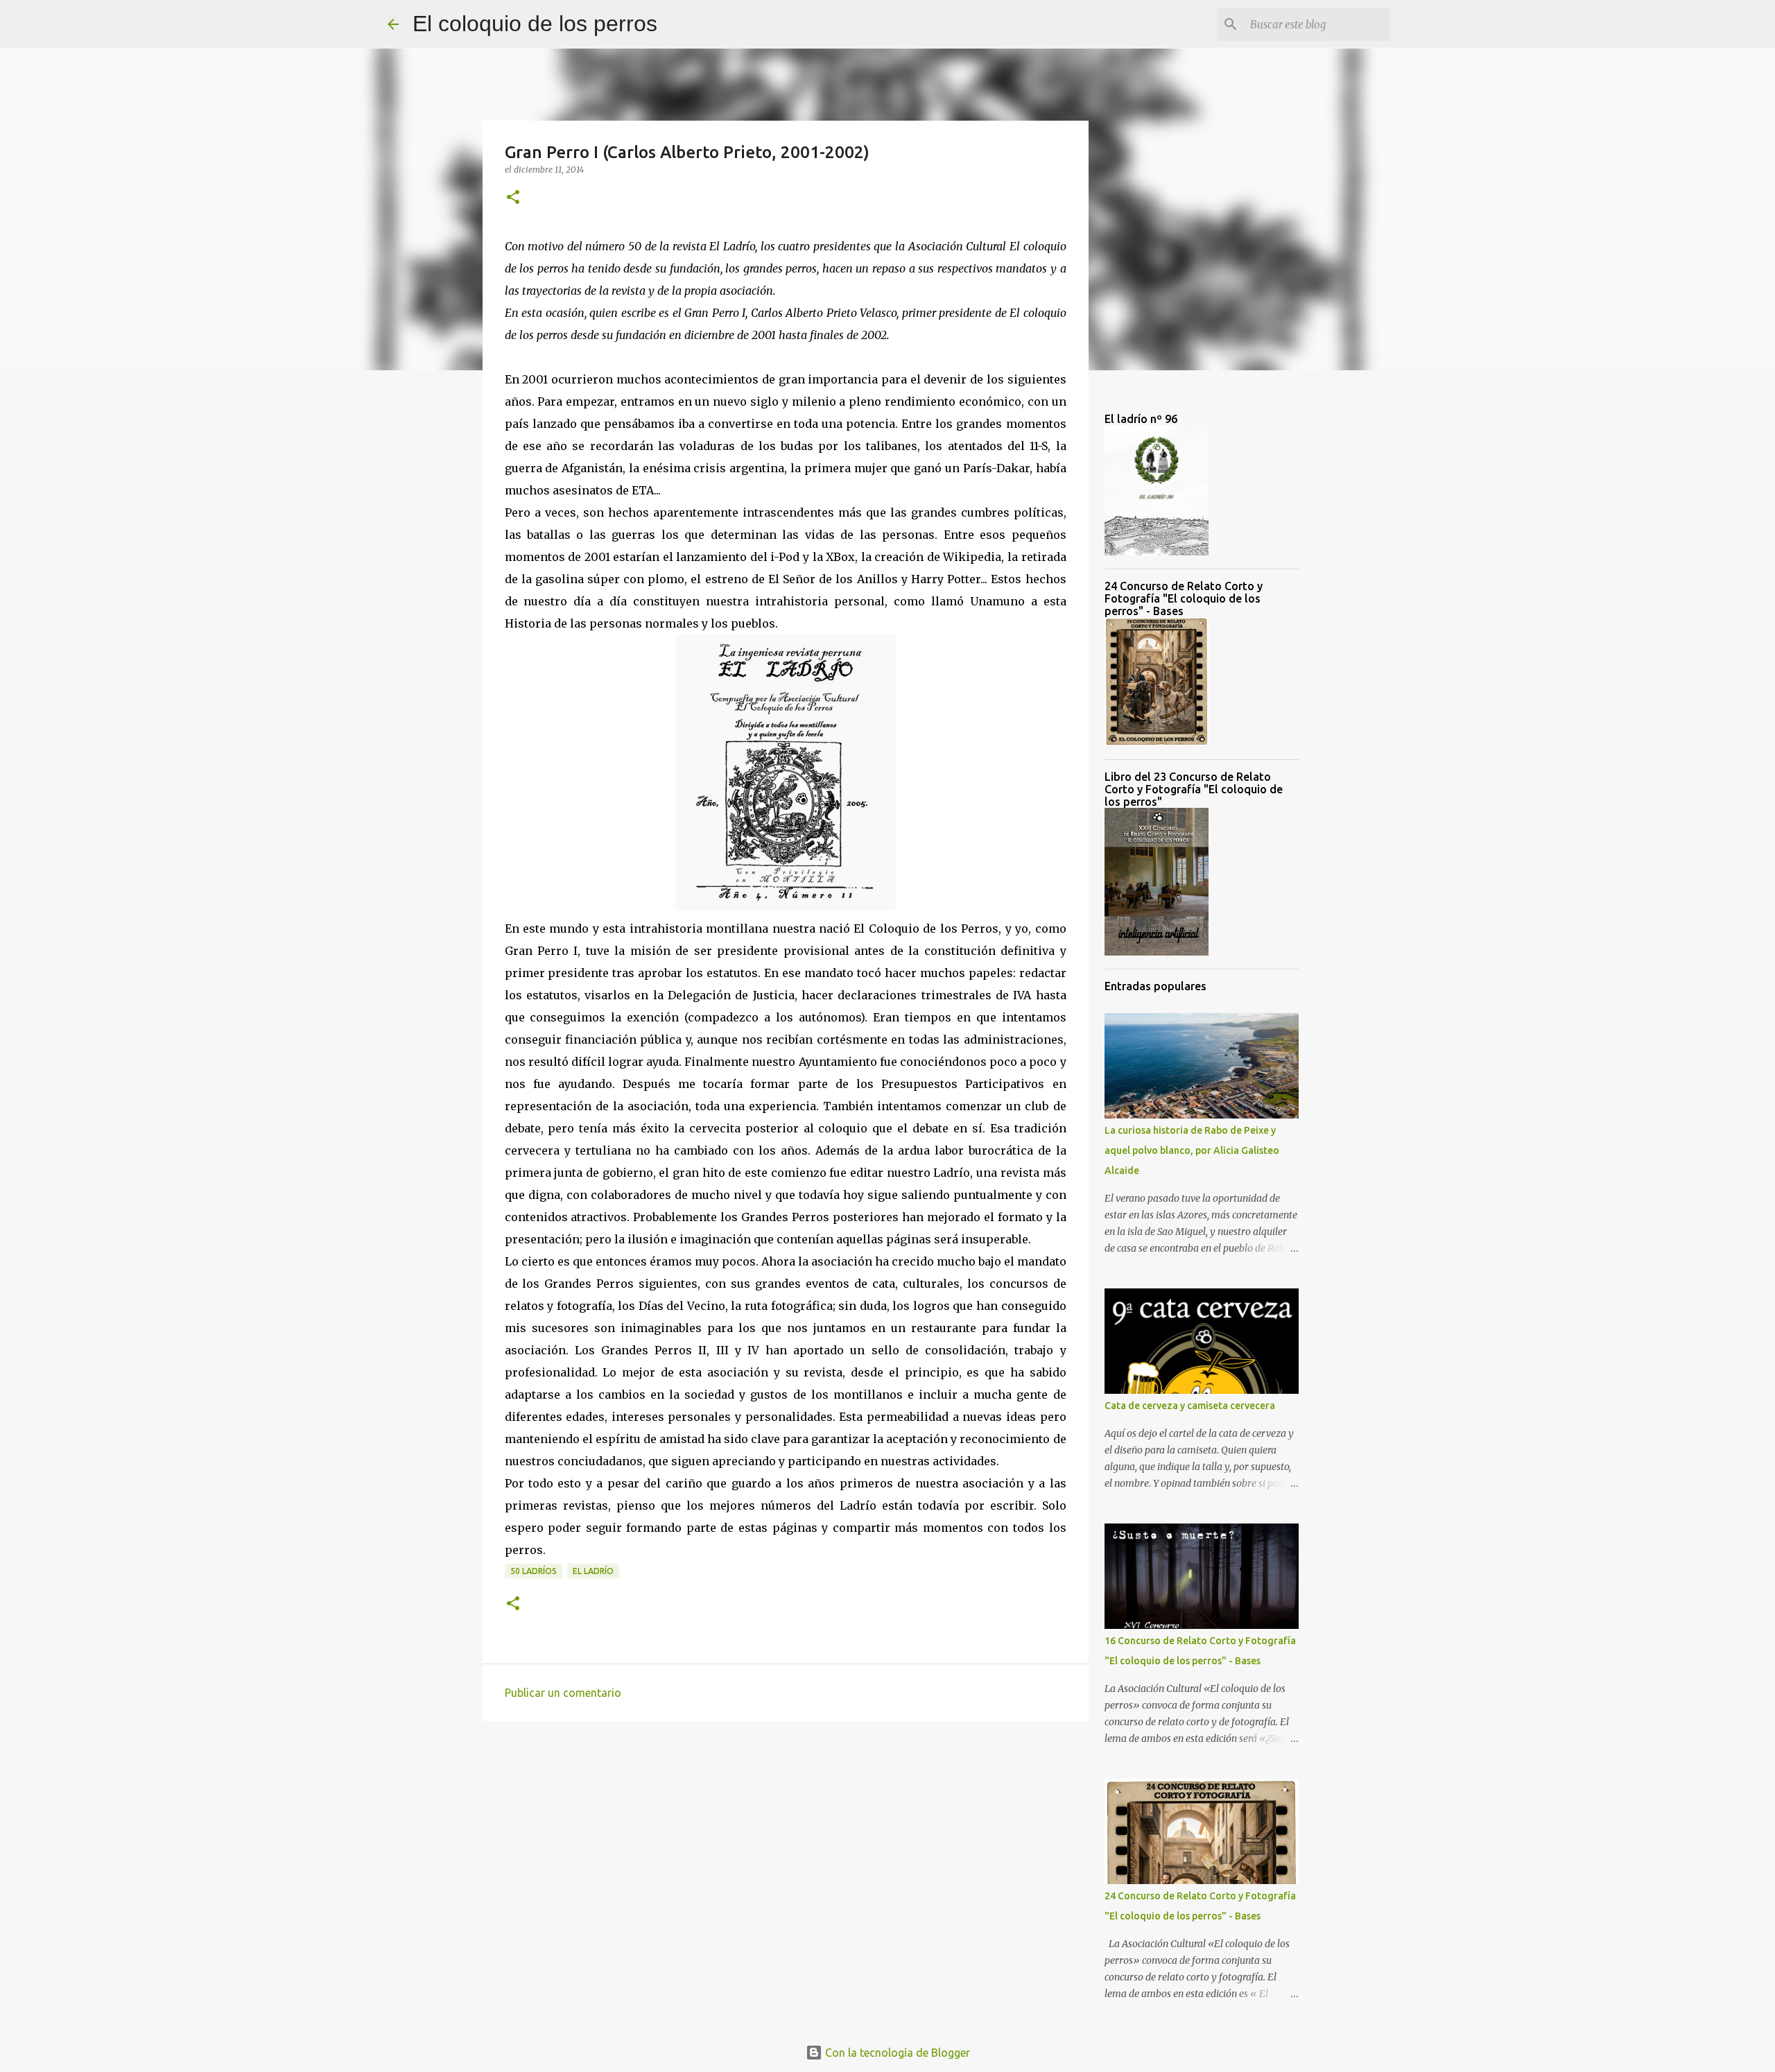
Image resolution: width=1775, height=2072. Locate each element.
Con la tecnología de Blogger (896, 2053)
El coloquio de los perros (535, 24)
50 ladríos (534, 1571)
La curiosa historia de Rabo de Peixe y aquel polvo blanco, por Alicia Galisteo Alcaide (1192, 1150)
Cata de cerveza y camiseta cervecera (1190, 1406)
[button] (513, 198)
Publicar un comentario (563, 1693)
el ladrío (593, 1571)
